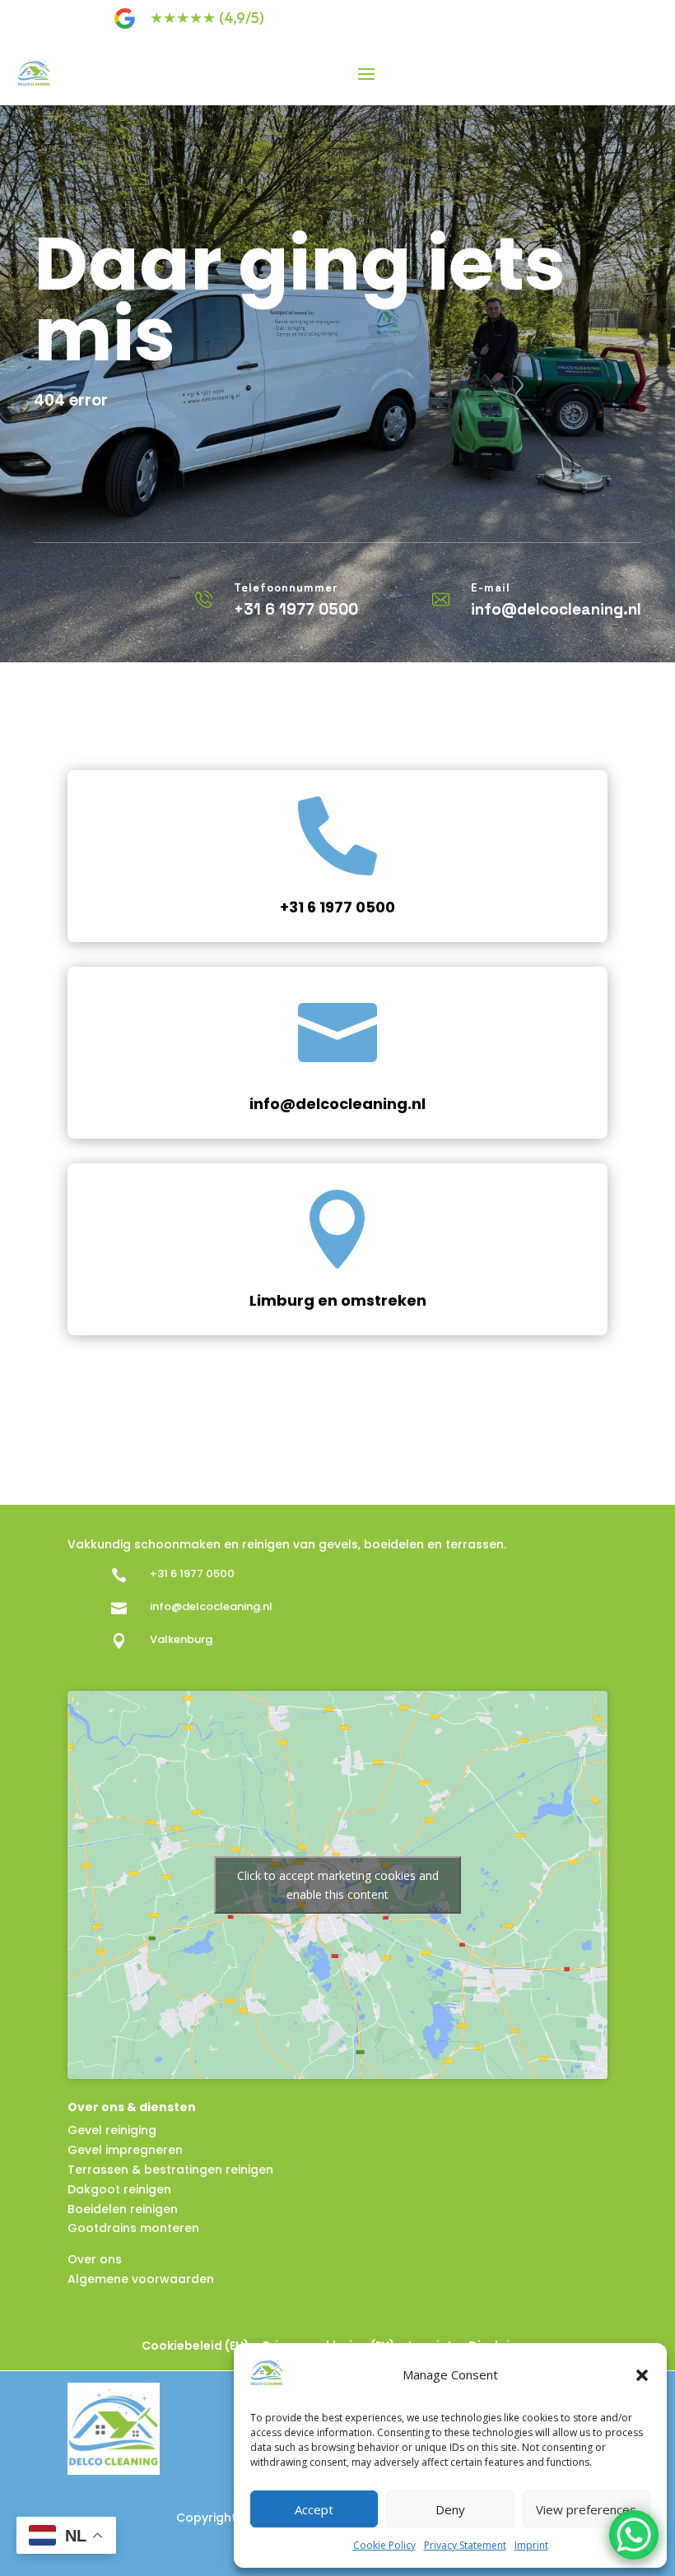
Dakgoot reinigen (119, 2189)
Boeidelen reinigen (123, 2209)
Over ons (95, 2259)
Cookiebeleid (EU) (196, 2346)
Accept (314, 2509)
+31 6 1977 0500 (337, 907)
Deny (450, 2509)
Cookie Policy (384, 2545)
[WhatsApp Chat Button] (634, 2535)
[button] (642, 2375)
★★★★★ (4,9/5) (207, 18)
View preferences (586, 2509)
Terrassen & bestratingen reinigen (170, 2170)
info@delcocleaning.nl (337, 1104)
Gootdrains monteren (133, 2228)
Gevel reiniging (112, 2130)
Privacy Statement (465, 2545)
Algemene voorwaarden (141, 2279)
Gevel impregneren (125, 2150)
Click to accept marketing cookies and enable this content (338, 1885)
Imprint (531, 2545)
